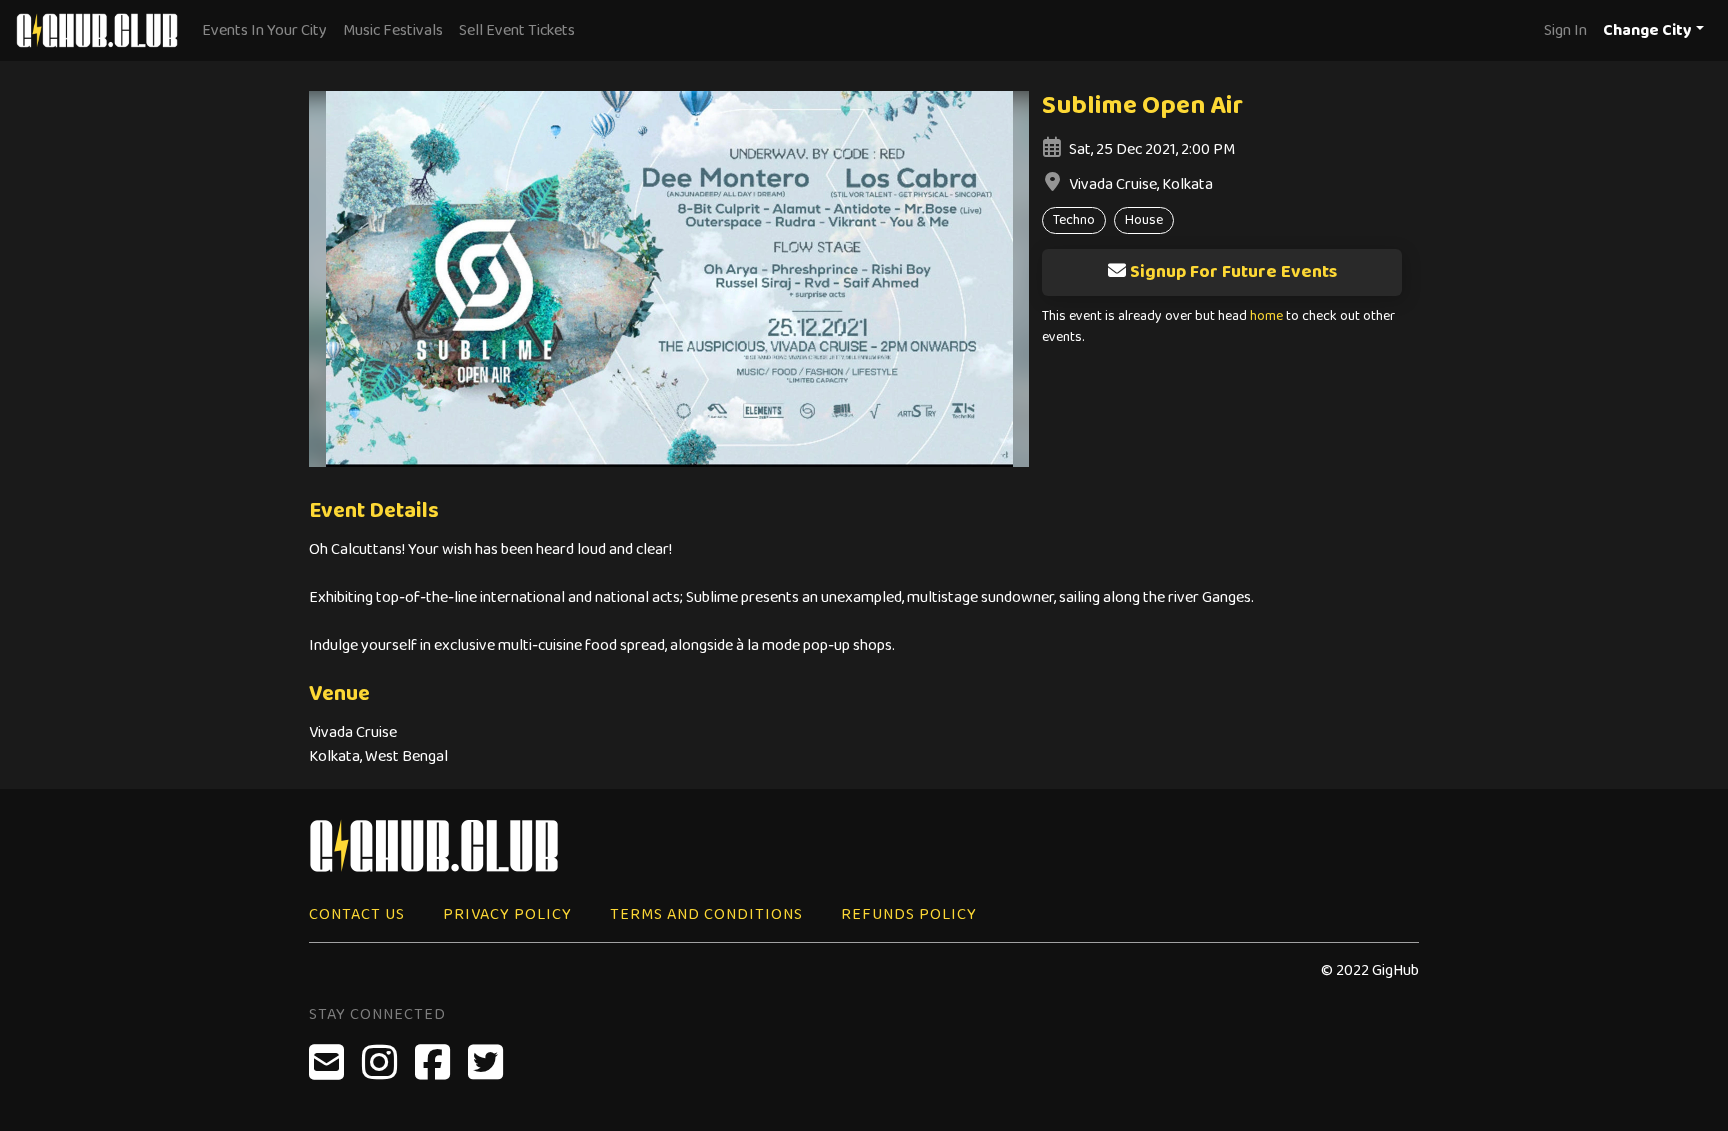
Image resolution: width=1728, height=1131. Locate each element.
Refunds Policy (909, 914)
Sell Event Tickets (517, 30)
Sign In (1565, 30)
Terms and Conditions (706, 914)
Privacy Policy (507, 914)
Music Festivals (393, 30)
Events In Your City (264, 30)
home (1266, 316)
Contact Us (357, 914)
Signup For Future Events (1233, 272)
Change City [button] (1647, 30)
